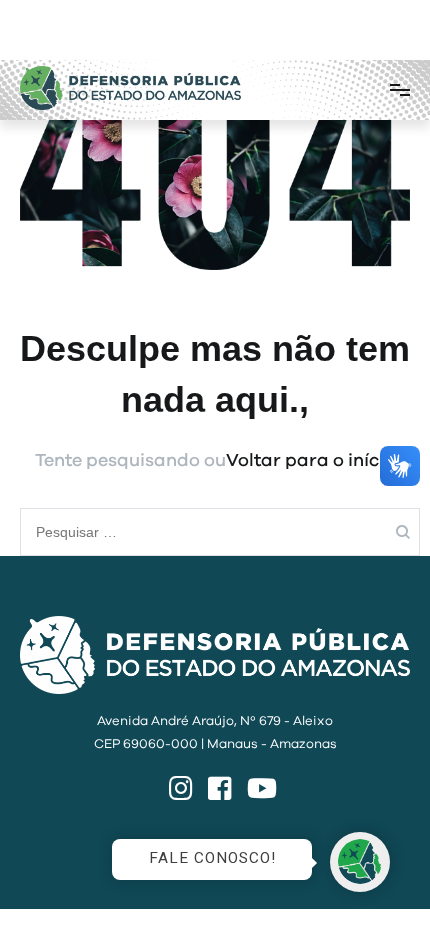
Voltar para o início (310, 461)
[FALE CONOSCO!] (360, 862)
